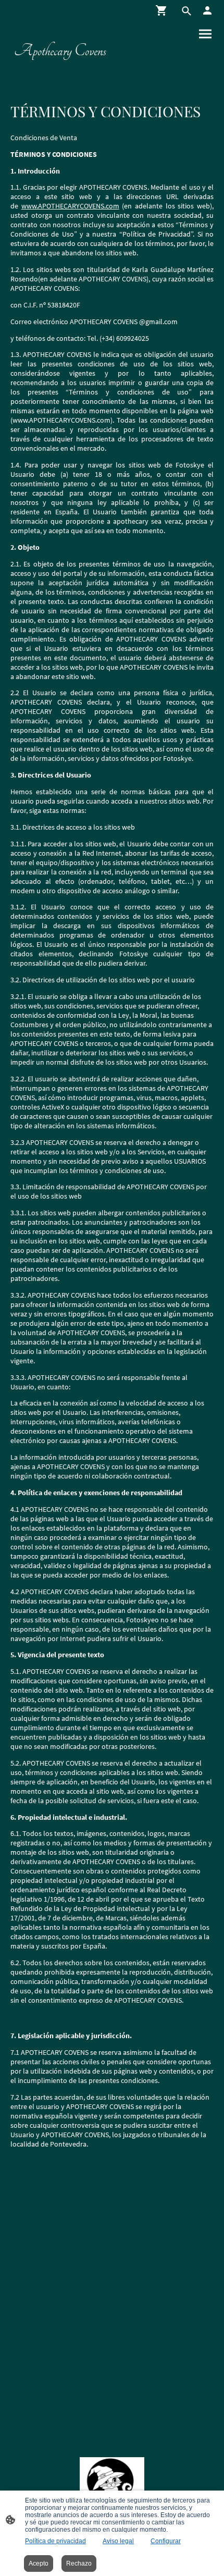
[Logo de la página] (60, 67)
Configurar (166, 2541)
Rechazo (79, 2563)
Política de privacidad (55, 2541)
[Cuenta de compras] (207, 10)
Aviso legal (118, 2541)
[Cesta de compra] (164, 10)
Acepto (39, 2563)
